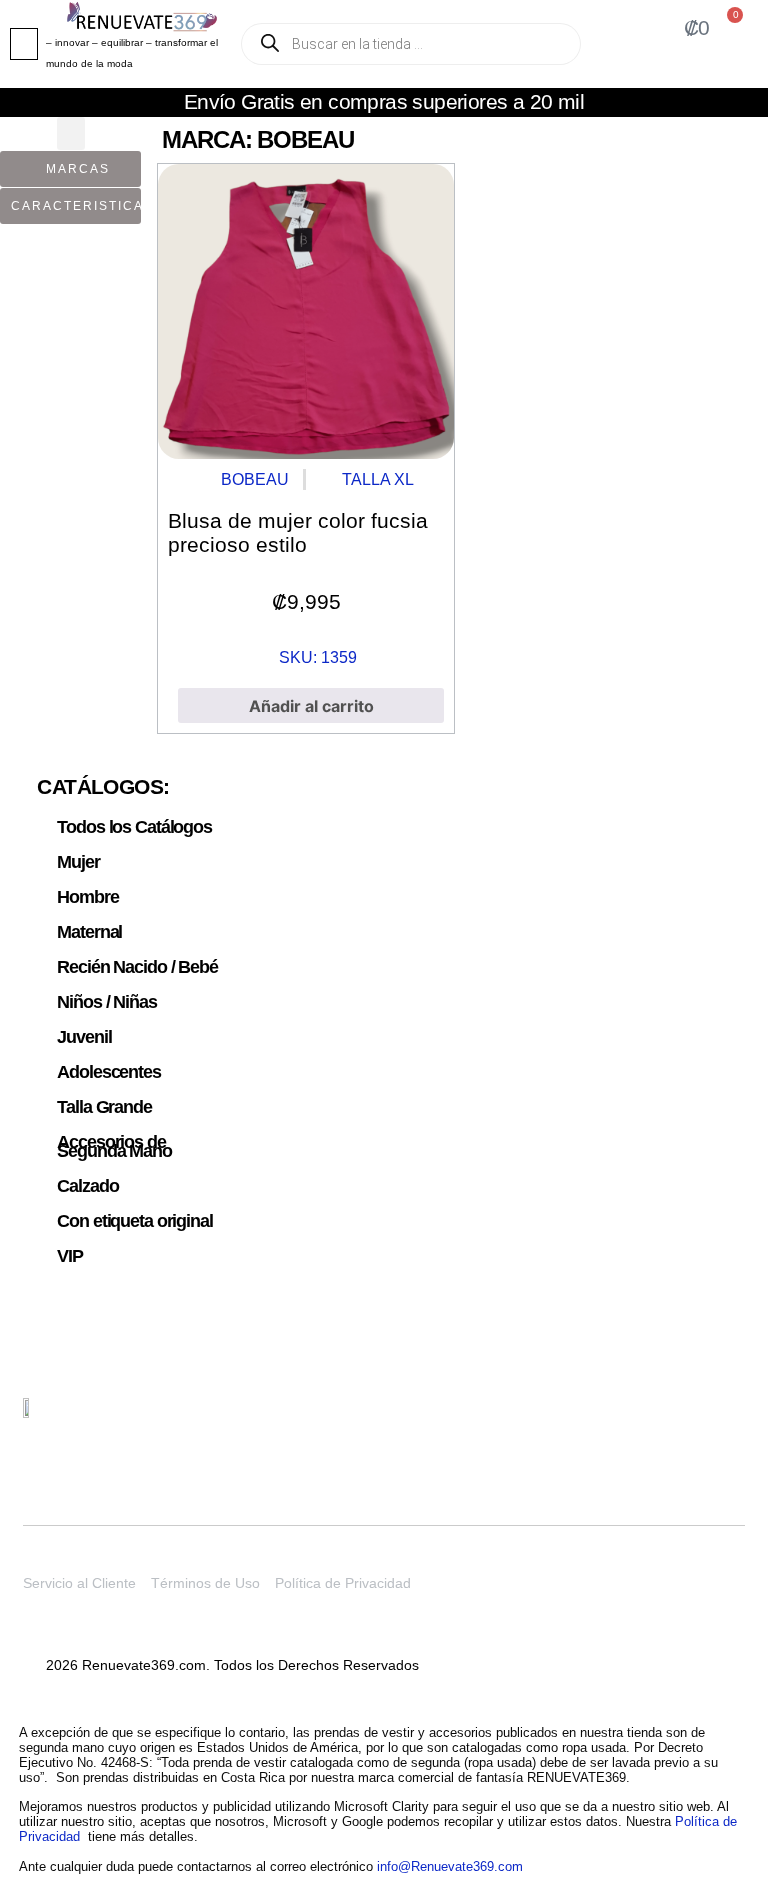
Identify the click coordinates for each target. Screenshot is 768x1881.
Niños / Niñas (106, 1002)
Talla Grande (104, 1107)
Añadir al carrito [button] (311, 706)
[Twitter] (635, 1420)
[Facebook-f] (729, 1420)
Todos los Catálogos (134, 827)
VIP (70, 1256)
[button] (24, 44)
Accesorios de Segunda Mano (114, 1146)
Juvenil (84, 1037)
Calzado (87, 1186)
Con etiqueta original (134, 1221)
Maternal (89, 932)
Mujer (78, 862)
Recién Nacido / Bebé (137, 967)
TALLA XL (378, 479)
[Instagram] (682, 1420)
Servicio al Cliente (79, 1583)
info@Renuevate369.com (450, 1866)
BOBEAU (255, 479)
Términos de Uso (205, 1583)
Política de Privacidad (343, 1583)
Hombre (87, 897)
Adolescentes (108, 1072)
